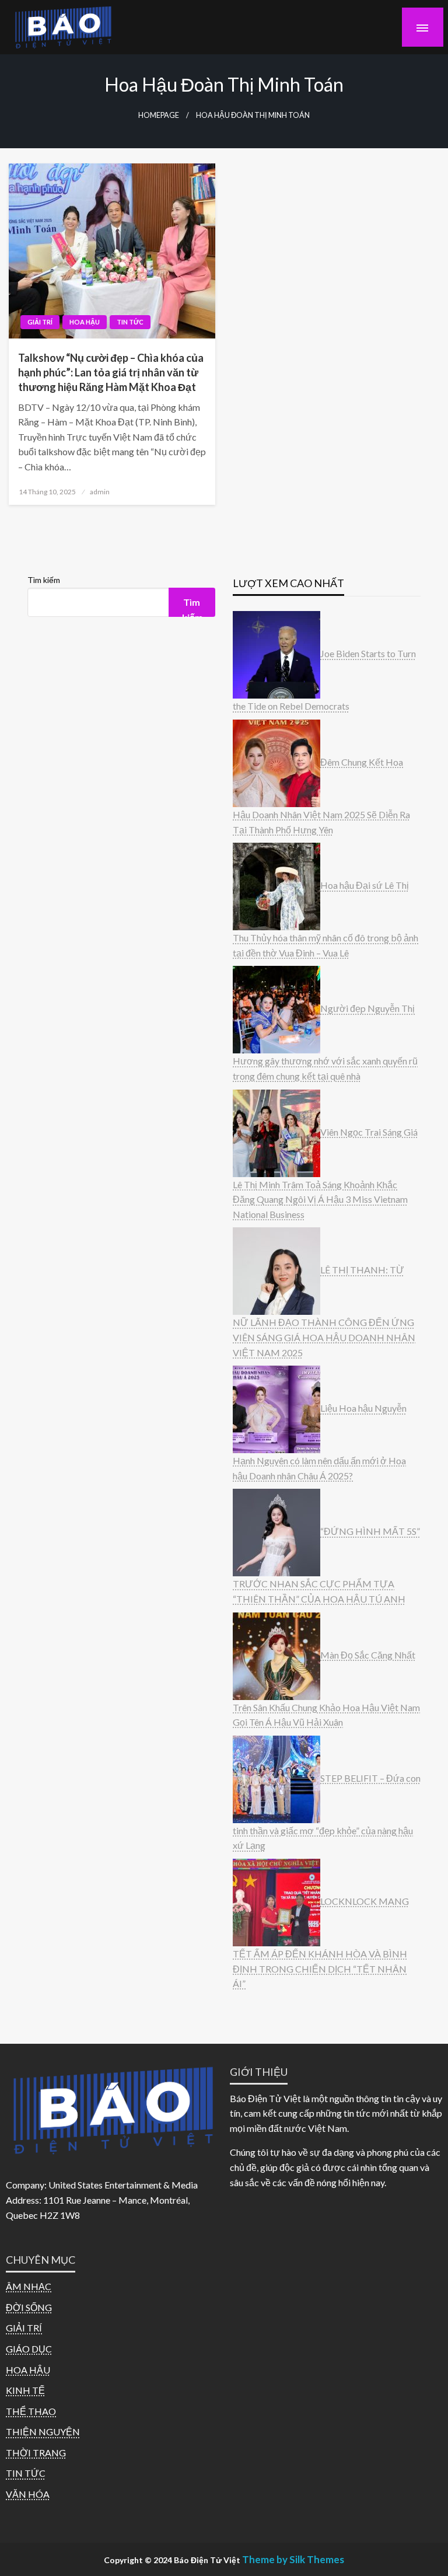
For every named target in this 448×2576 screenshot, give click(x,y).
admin (100, 492)
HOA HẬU (85, 322)
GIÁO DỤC (29, 2349)
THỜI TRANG (36, 2453)
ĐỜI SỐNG (29, 2307)
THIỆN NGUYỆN (43, 2432)
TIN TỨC (130, 322)
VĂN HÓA (28, 2494)
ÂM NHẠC (29, 2286)
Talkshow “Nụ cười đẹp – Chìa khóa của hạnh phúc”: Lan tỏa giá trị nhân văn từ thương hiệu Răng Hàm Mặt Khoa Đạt (111, 372)
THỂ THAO (31, 2411)
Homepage (159, 115)
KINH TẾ (25, 2390)
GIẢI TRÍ (40, 322)
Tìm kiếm (44, 580)
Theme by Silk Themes (293, 2559)
